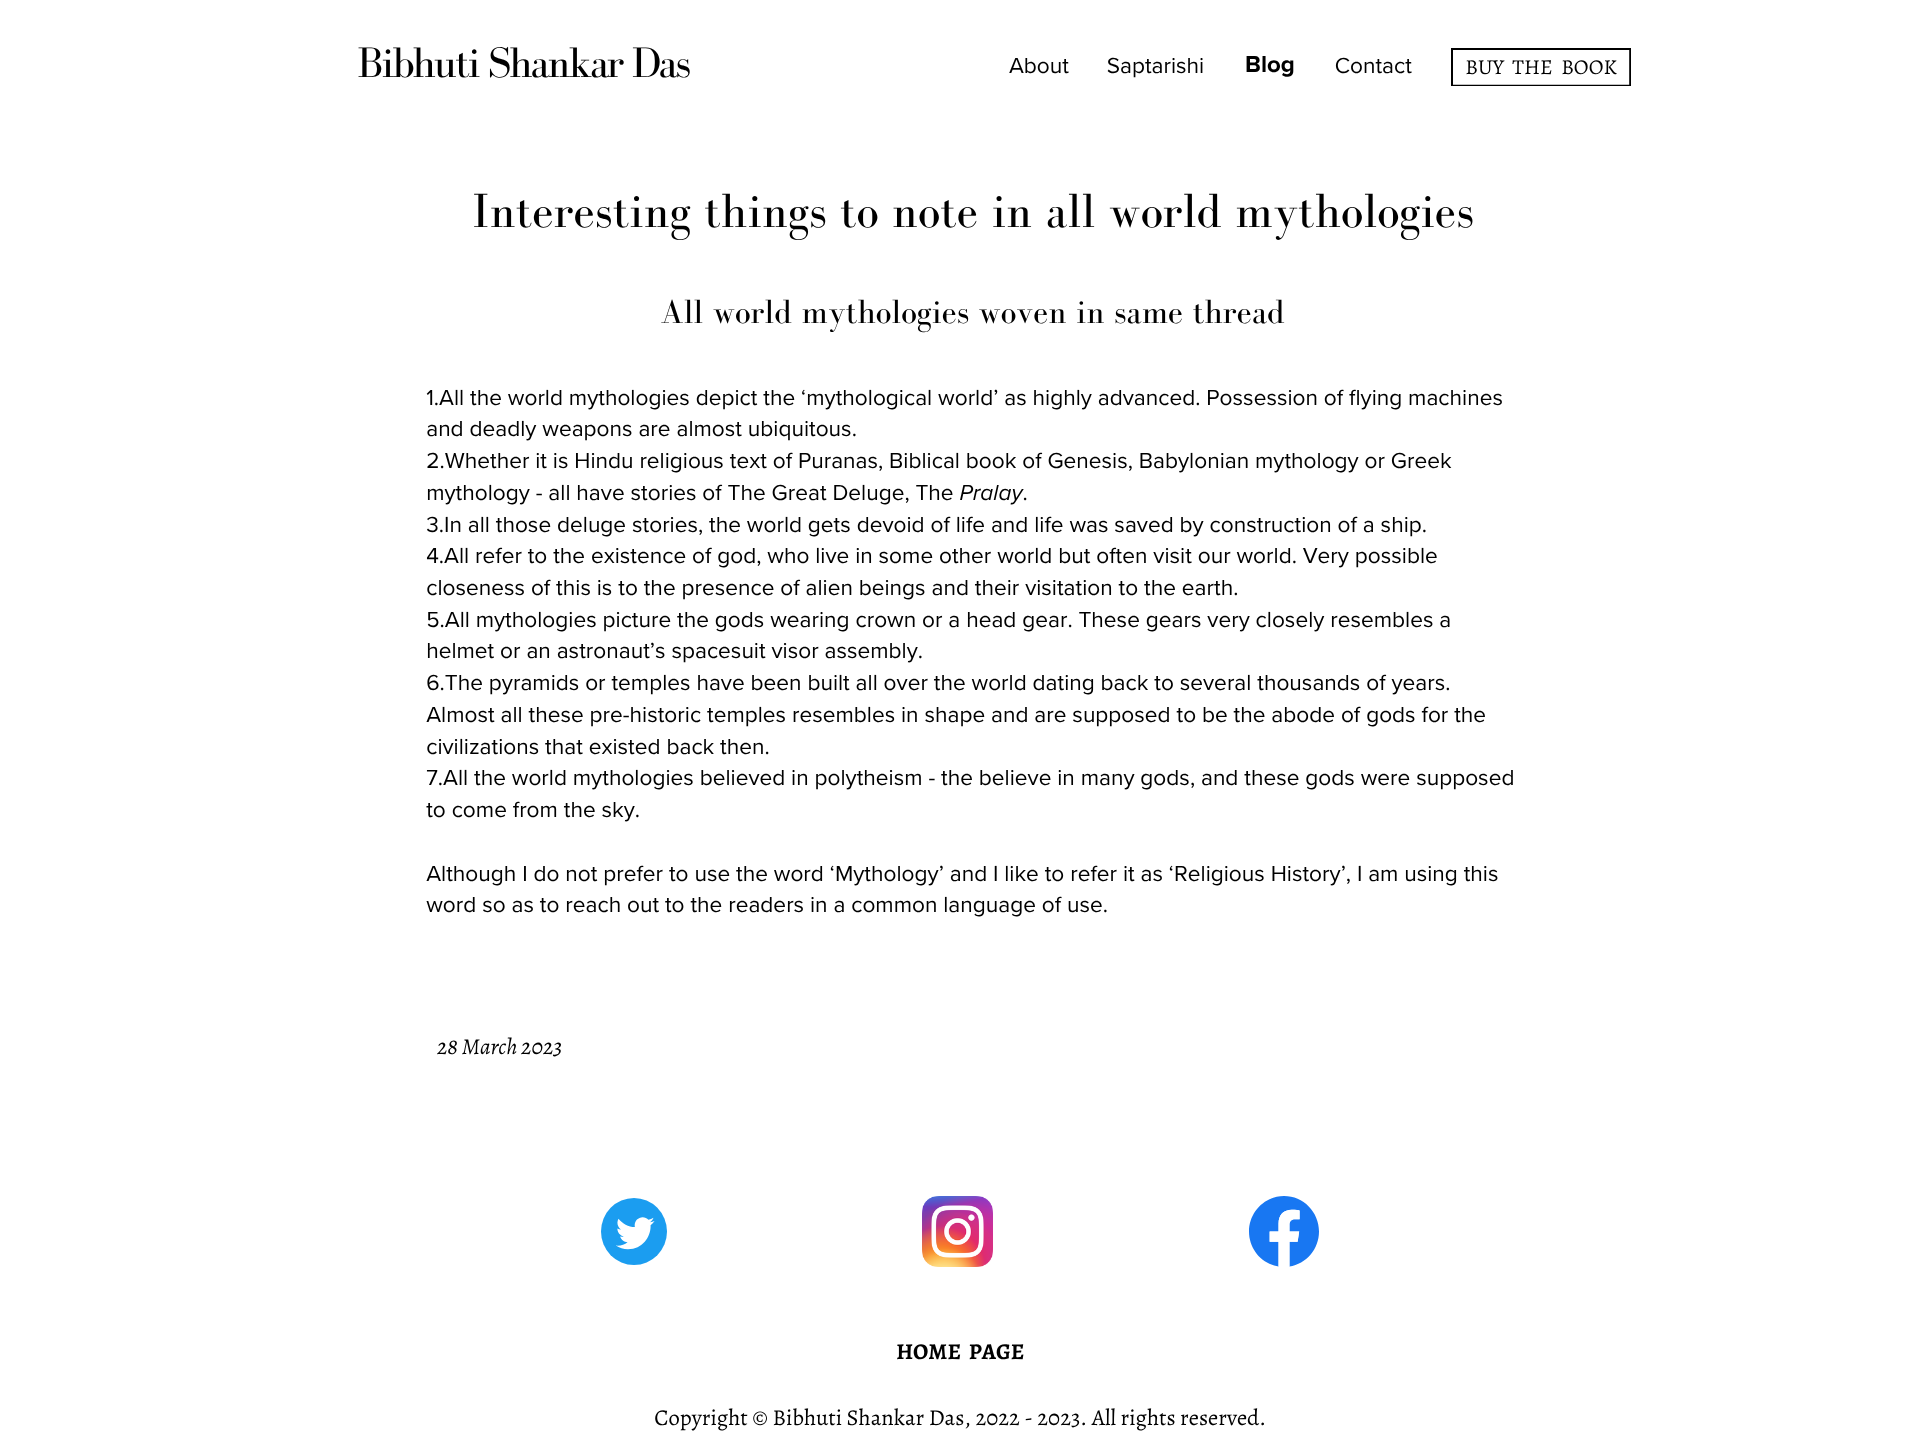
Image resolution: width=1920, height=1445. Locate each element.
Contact (1373, 66)
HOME (928, 1351)
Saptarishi (1156, 66)
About (1039, 66)
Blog (1270, 65)
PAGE (997, 1351)
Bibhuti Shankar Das (522, 62)
